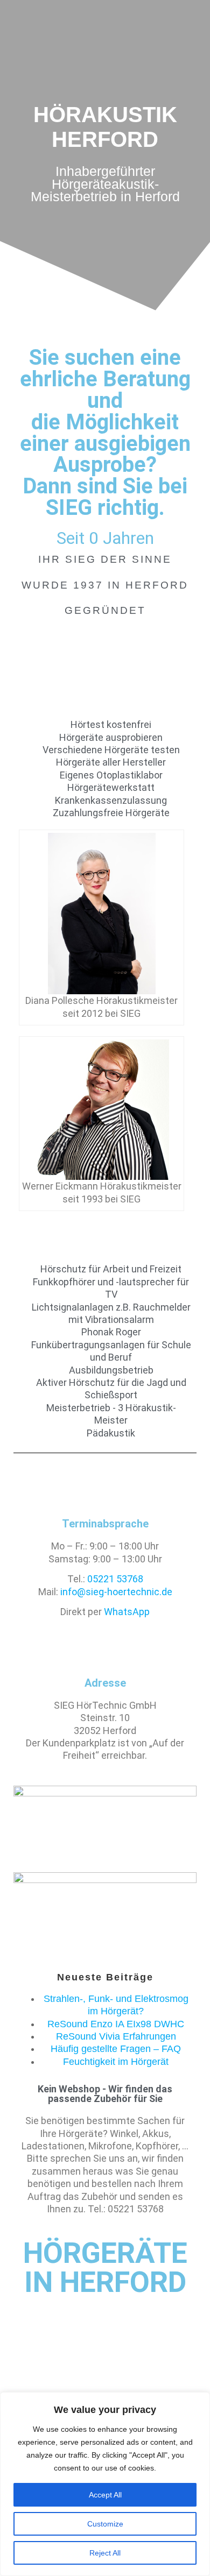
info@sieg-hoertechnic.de (116, 1592)
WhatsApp (127, 1612)
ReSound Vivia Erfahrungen (116, 2036)
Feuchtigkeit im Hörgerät (116, 2062)
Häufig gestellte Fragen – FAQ (116, 2049)
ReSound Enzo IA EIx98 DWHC (116, 2024)
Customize (105, 2524)
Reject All (105, 2553)
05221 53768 (115, 1579)
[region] (105, 2484)
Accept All (105, 2495)
